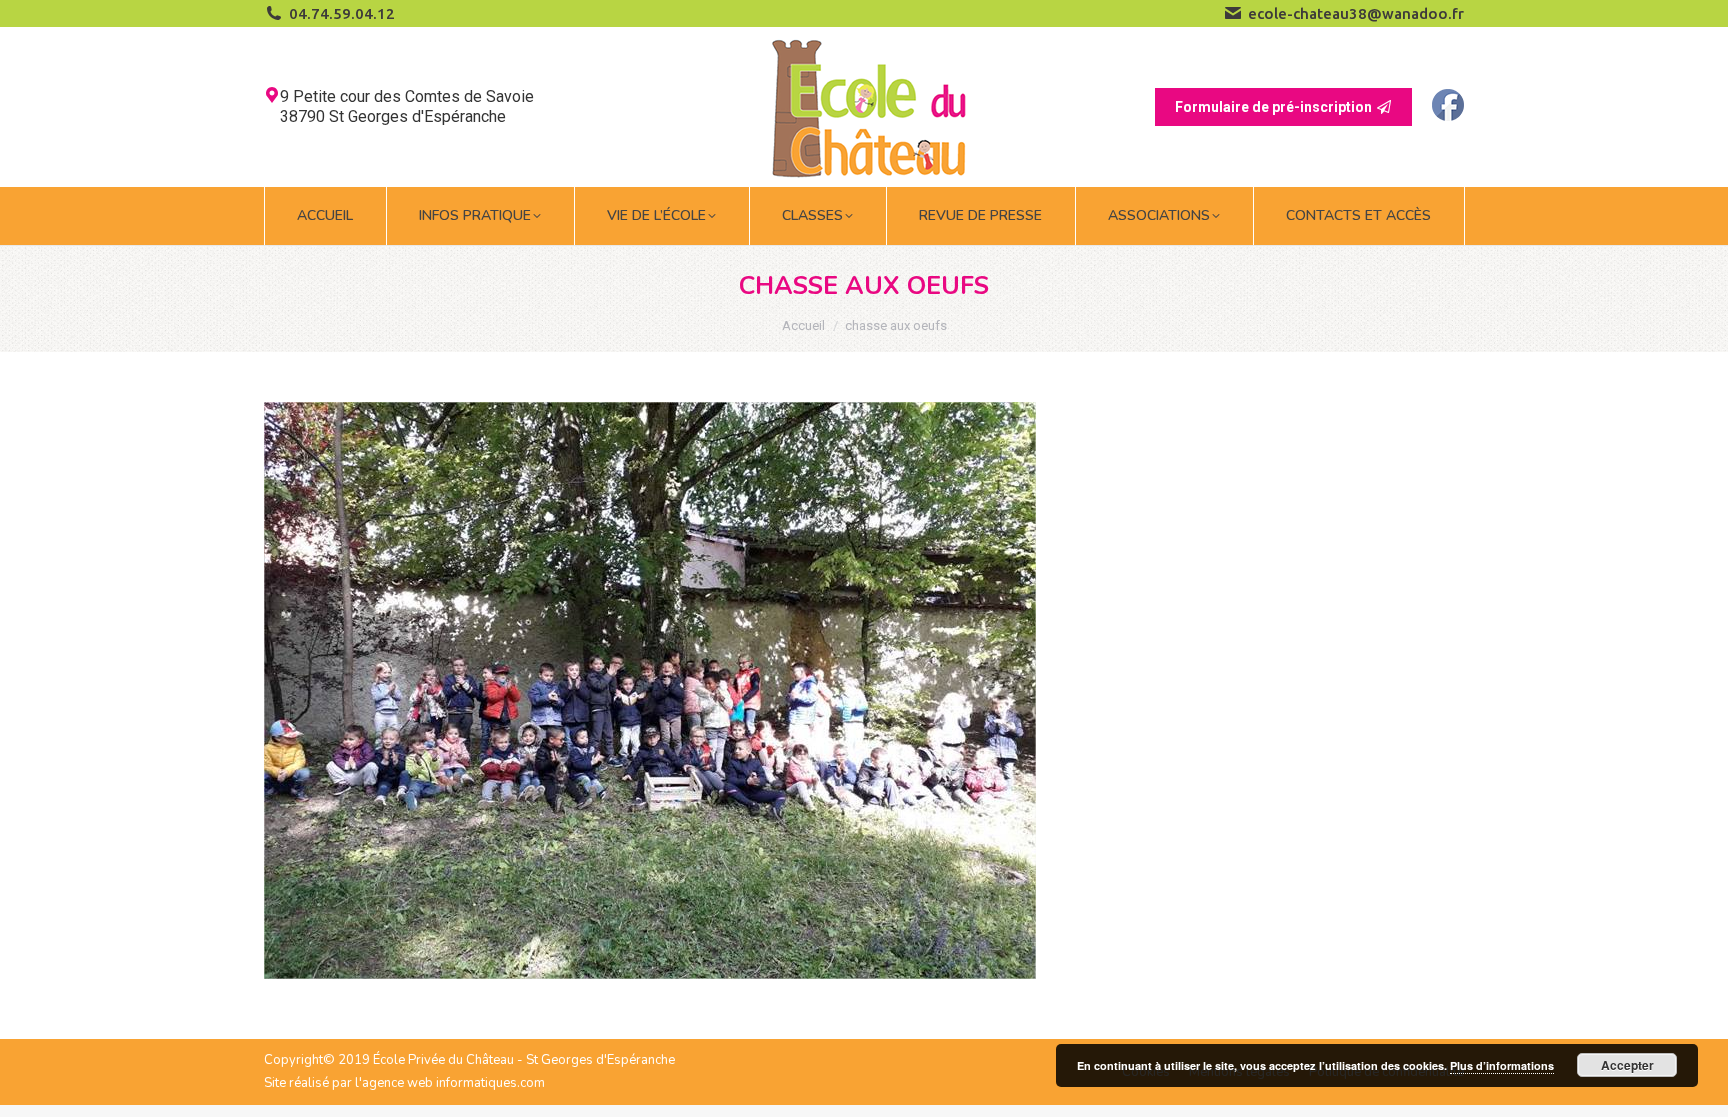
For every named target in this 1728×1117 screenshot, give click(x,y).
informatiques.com (490, 1083)
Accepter (1627, 1065)
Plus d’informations (1502, 1065)
